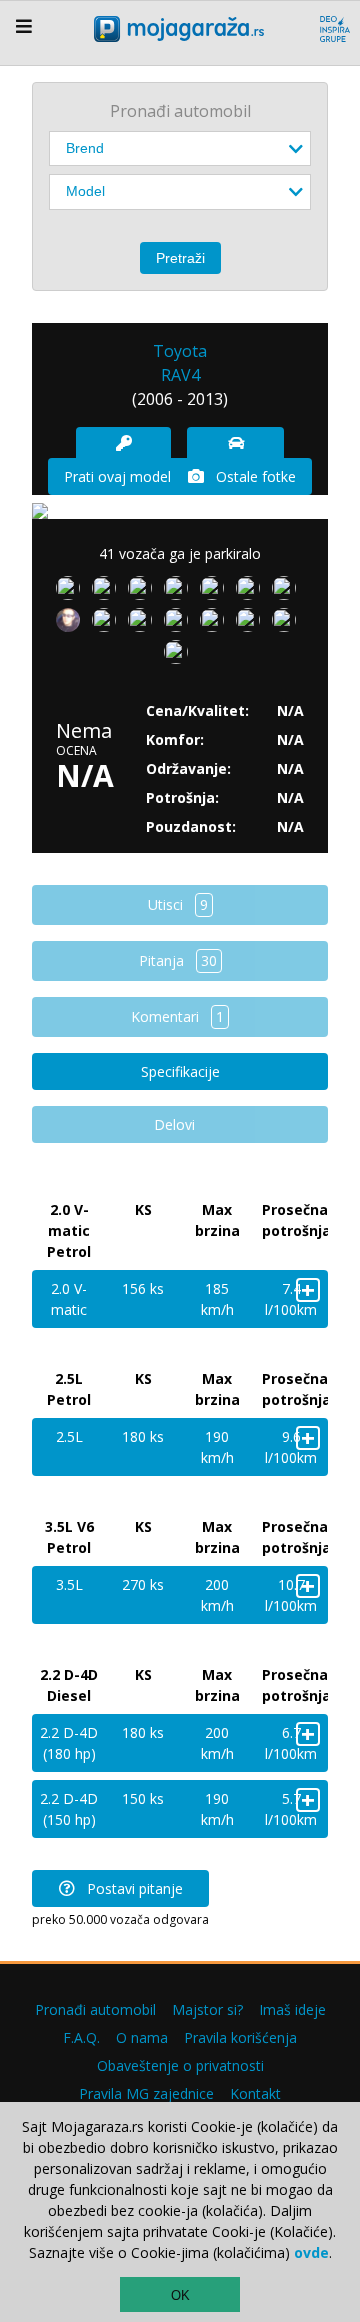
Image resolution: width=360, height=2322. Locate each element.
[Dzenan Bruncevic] (252, 592)
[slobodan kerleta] (108, 592)
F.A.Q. (81, 2037)
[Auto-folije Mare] (216, 624)
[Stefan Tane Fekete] (180, 592)
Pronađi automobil (95, 2009)
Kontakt (255, 2093)
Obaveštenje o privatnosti (180, 2065)
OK (180, 2295)
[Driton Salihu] (216, 592)
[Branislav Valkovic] (180, 624)
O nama (142, 2037)
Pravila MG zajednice (146, 2093)
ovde (311, 2252)
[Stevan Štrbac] (144, 592)
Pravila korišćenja (240, 2037)
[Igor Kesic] (72, 592)
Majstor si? (207, 2009)
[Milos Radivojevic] (288, 592)
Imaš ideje (292, 2009)
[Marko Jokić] (252, 624)
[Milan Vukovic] (180, 656)
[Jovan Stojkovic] (108, 624)
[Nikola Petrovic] (288, 624)
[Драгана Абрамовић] (144, 624)
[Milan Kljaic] (72, 624)
